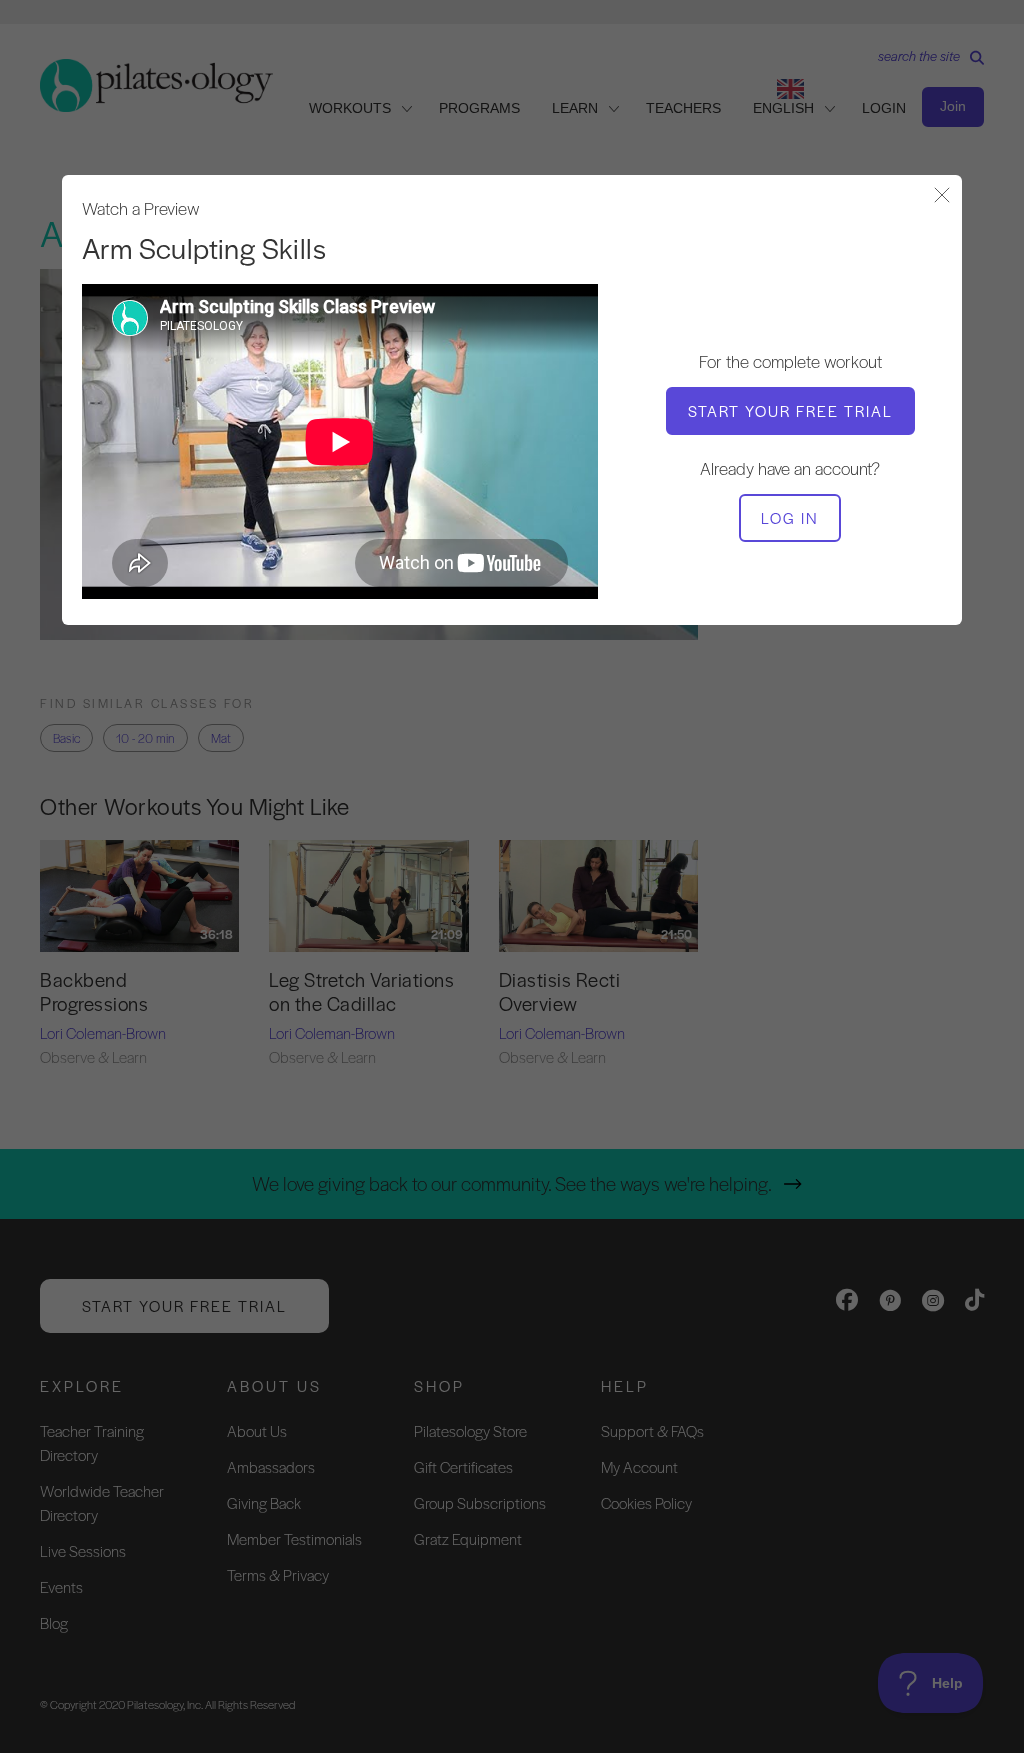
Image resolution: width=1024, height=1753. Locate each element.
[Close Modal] (942, 196)
